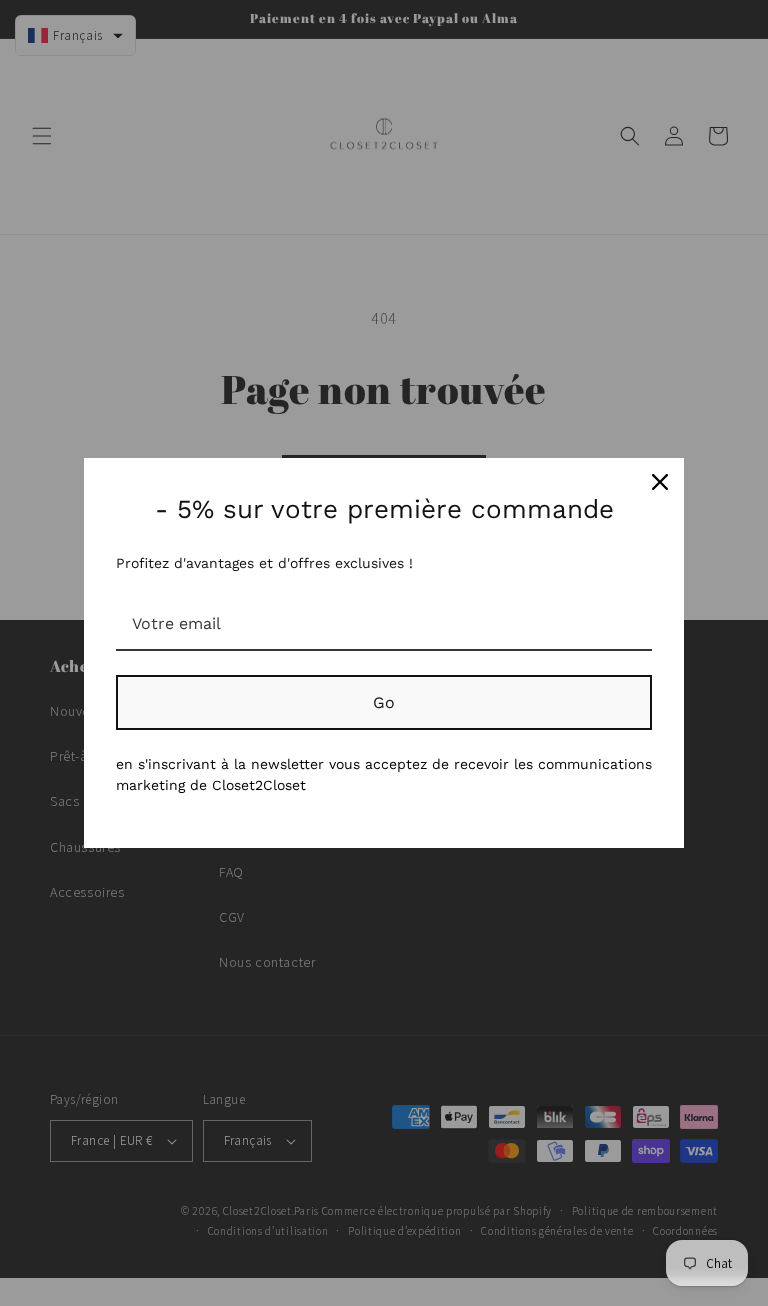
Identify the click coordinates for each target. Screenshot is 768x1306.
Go (384, 702)
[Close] (660, 482)
